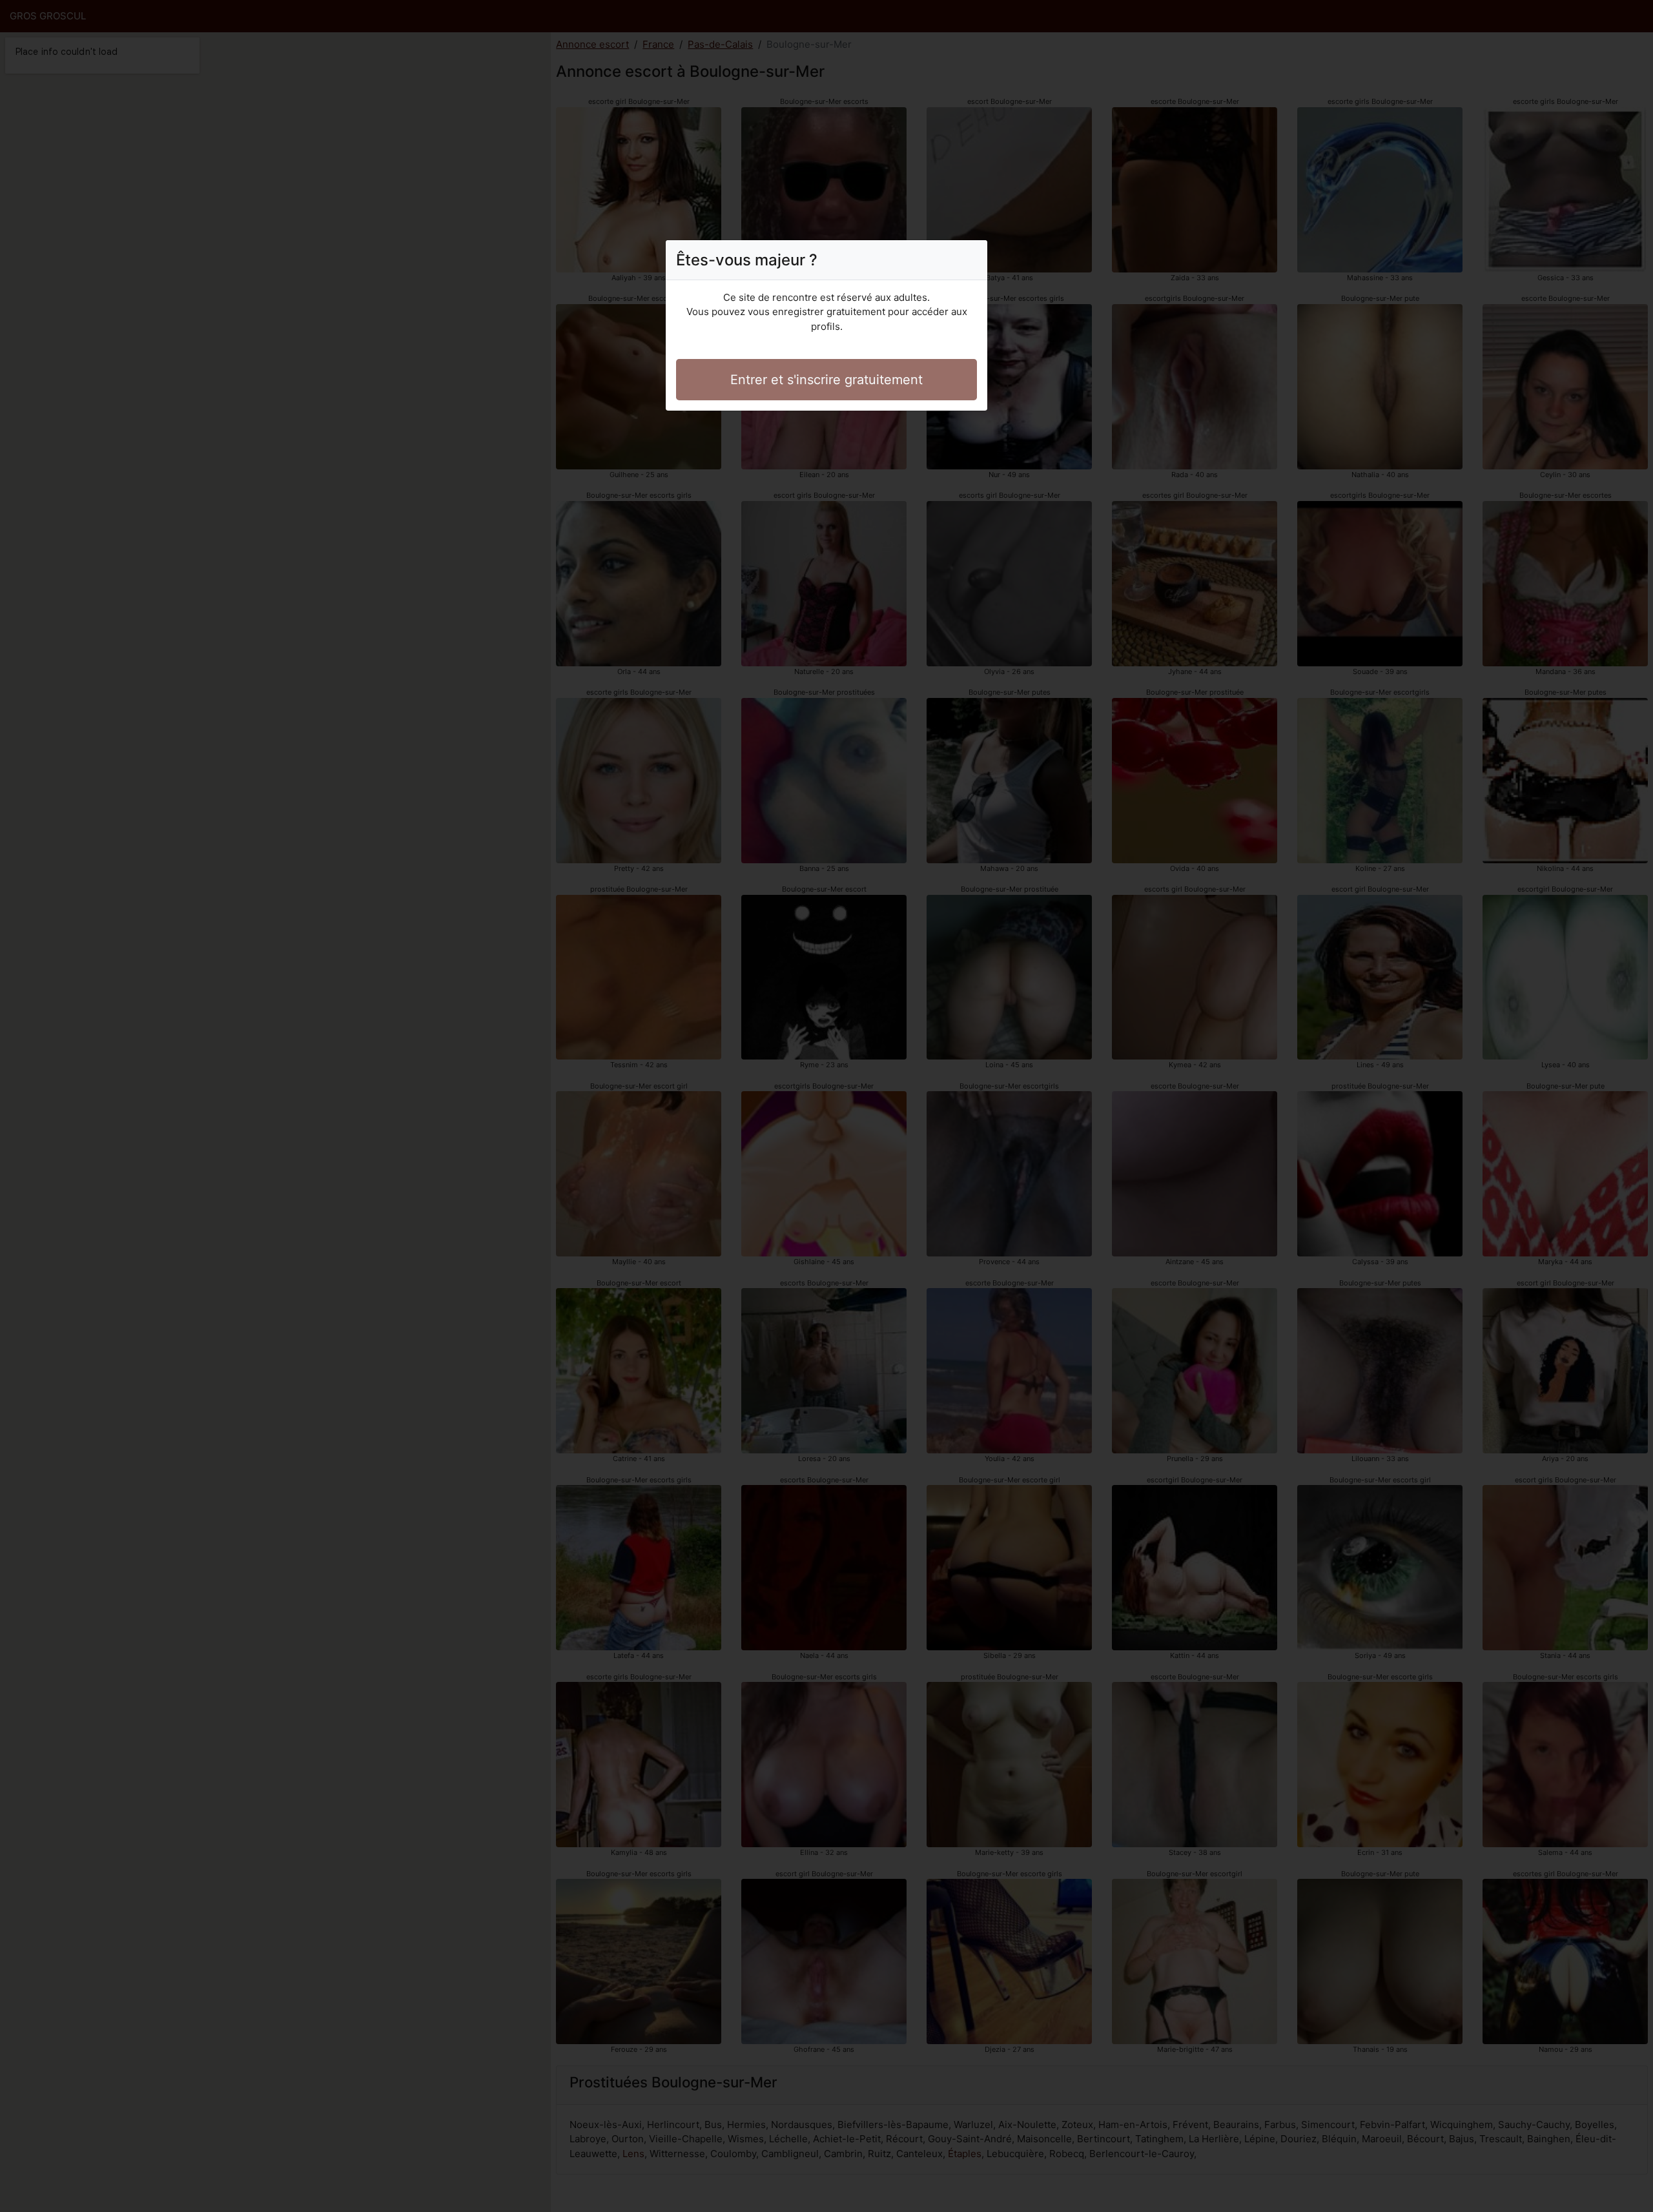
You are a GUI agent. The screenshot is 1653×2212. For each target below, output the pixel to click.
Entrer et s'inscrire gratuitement (826, 380)
